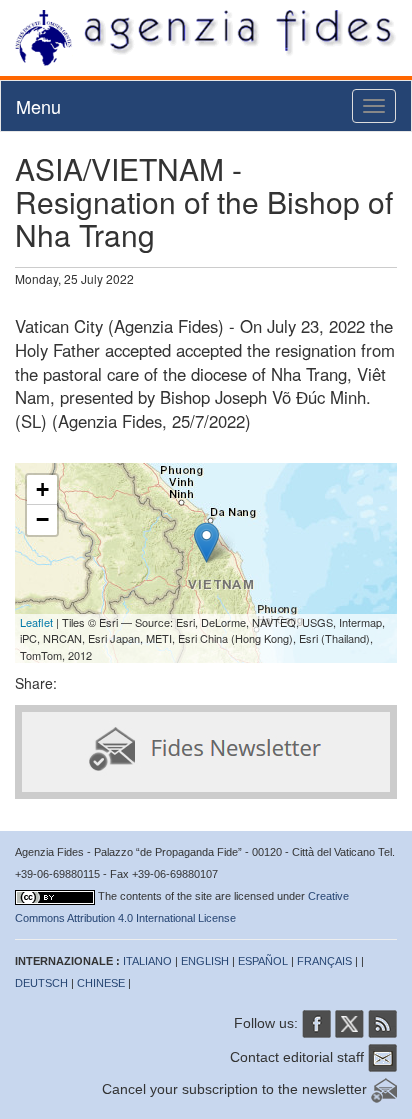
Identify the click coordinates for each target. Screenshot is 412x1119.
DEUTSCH (41, 983)
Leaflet (36, 622)
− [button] (42, 519)
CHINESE (101, 983)
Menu (38, 106)
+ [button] (42, 489)
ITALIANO (147, 961)
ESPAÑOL (263, 961)
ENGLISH (205, 961)
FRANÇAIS (324, 961)
